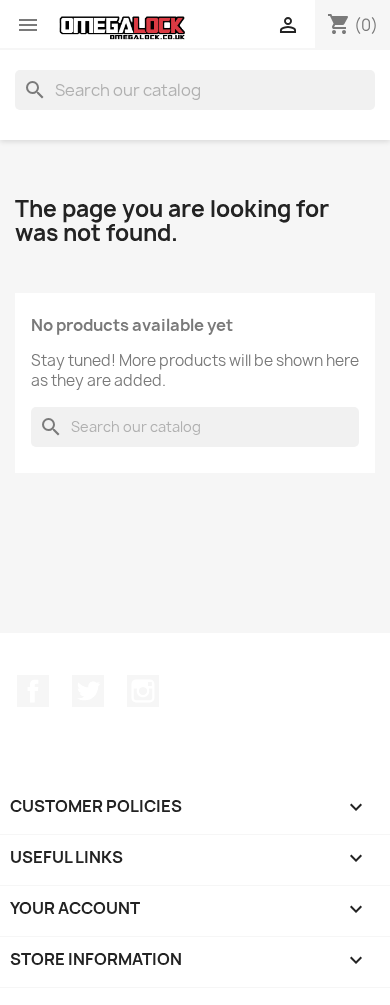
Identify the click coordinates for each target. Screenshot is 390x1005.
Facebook (33, 691)
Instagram (143, 691)
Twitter (88, 691)
